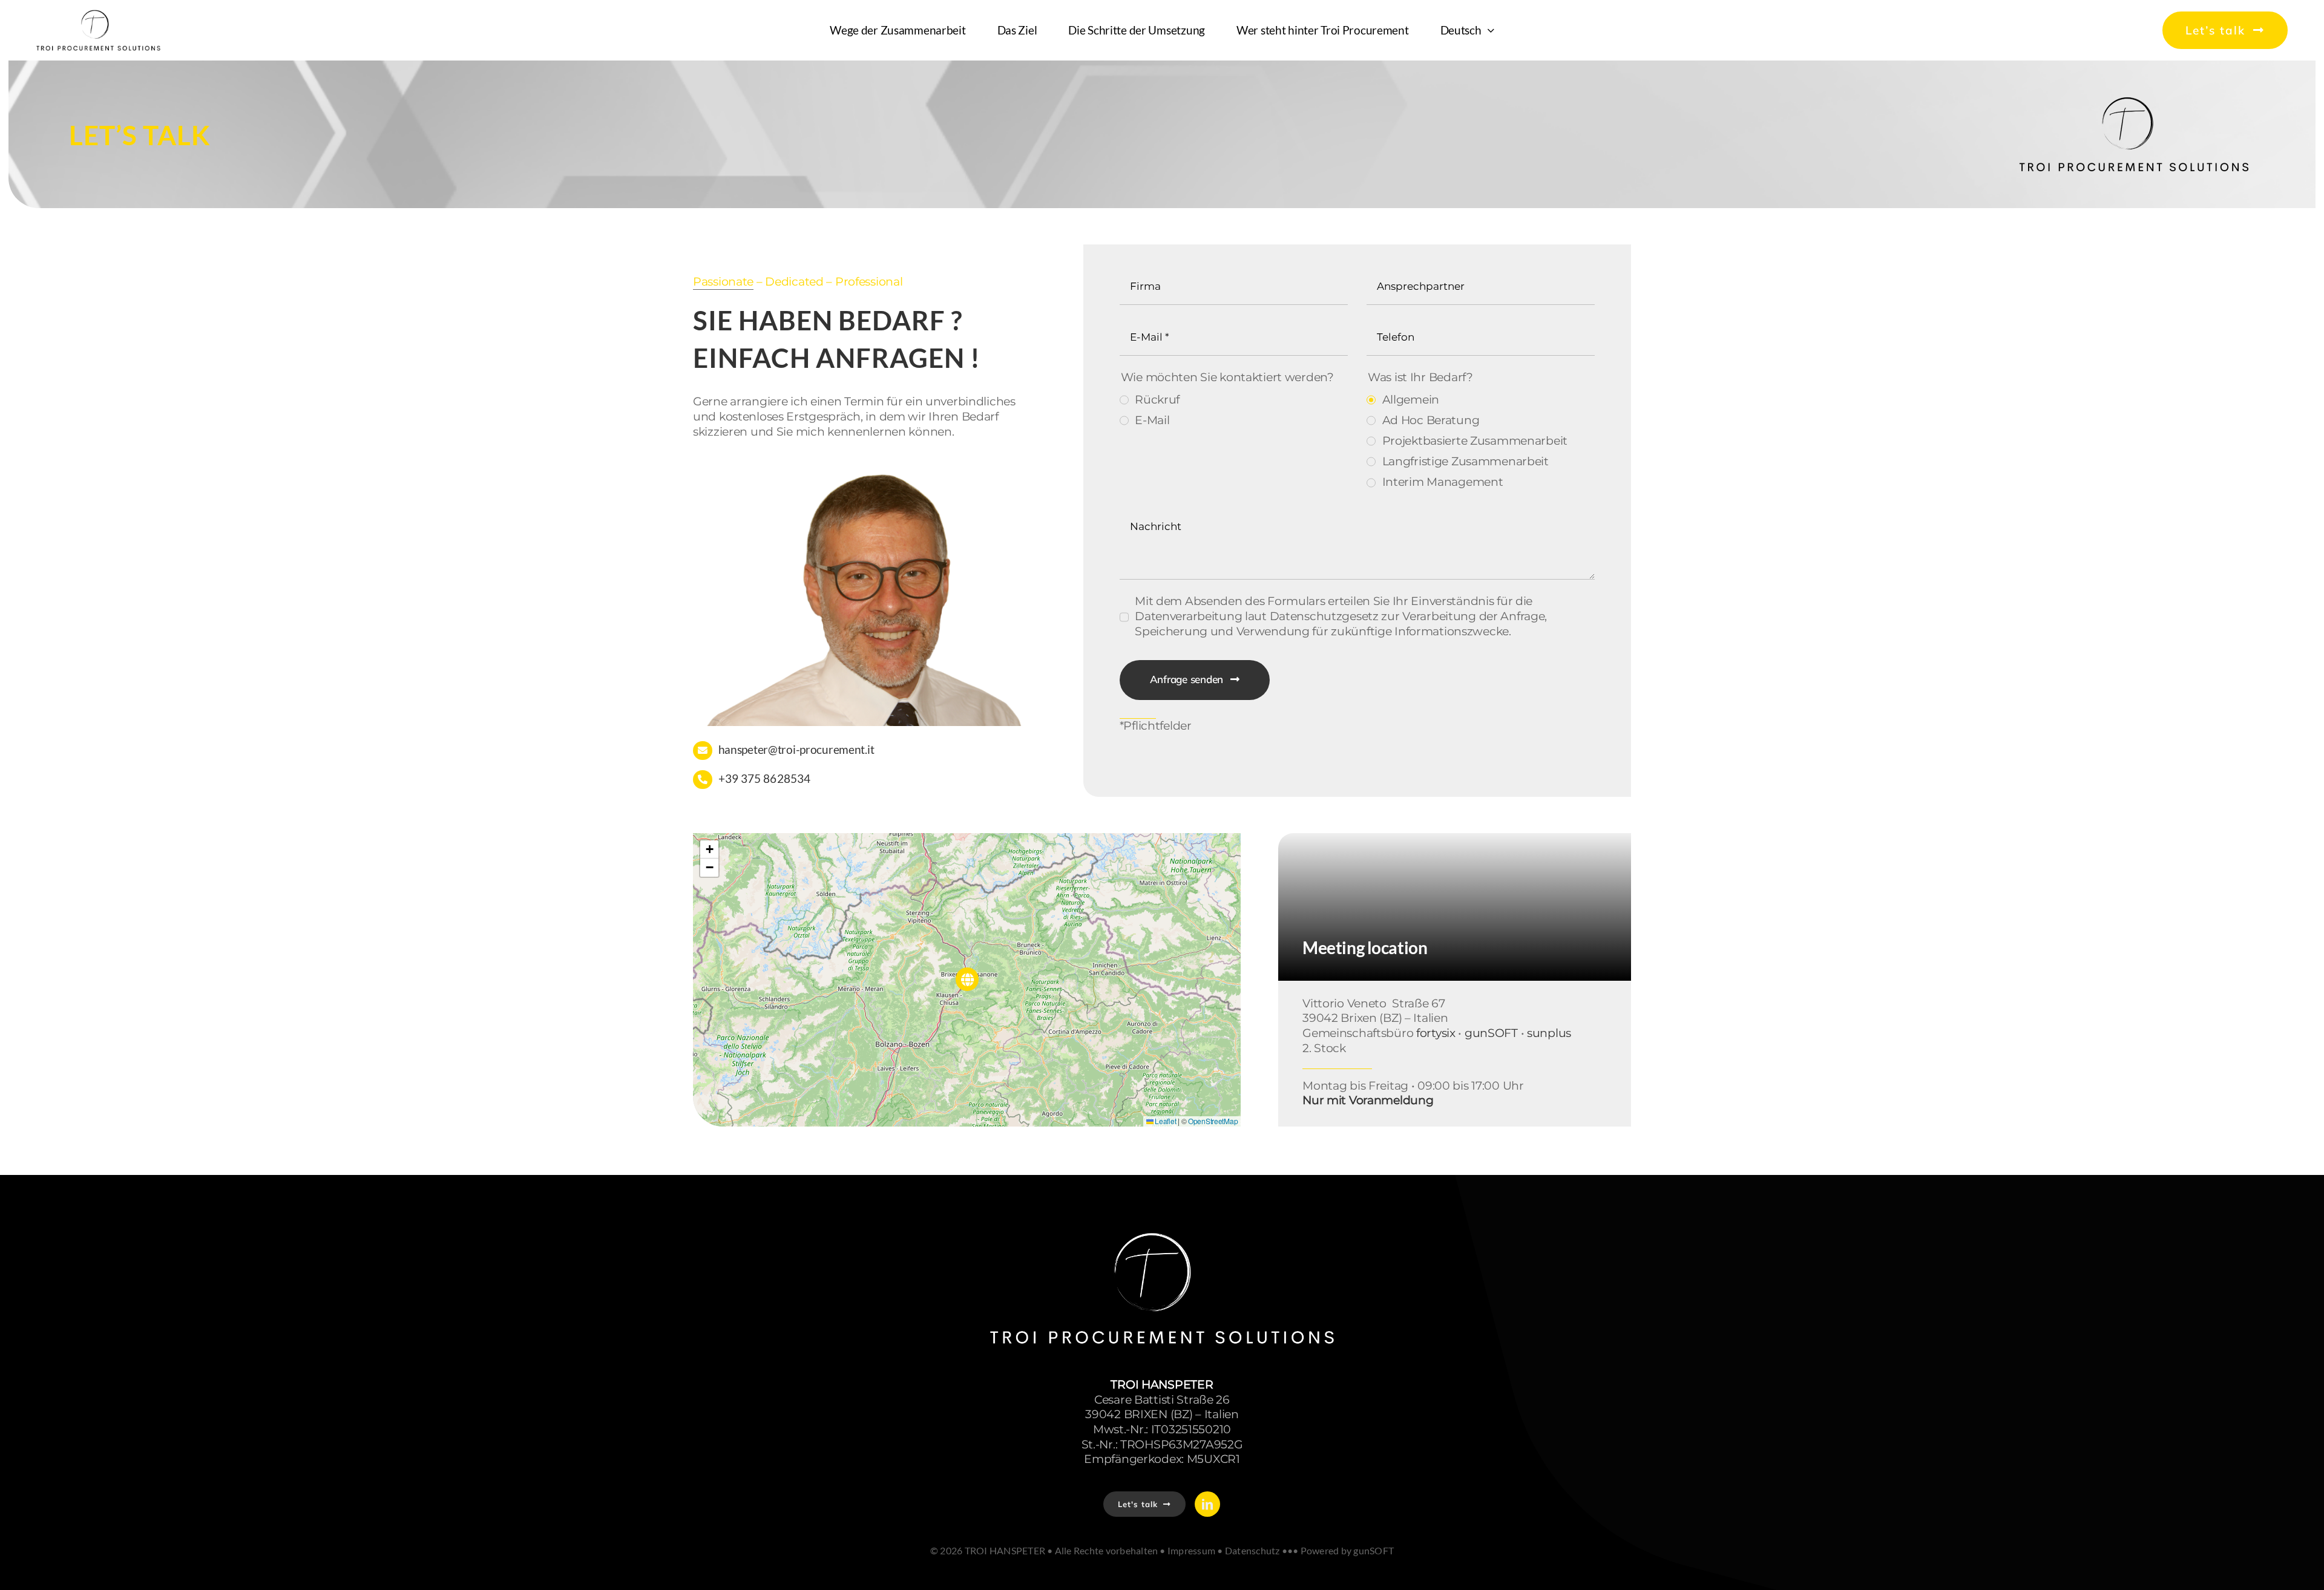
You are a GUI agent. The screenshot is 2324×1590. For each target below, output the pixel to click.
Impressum (1191, 1550)
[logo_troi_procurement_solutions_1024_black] (2134, 97)
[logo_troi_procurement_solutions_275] (98, 15)
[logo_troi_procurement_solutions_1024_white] (1162, 1229)
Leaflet (1165, 1121)
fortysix (1436, 1033)
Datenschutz (1252, 1550)
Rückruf (1157, 400)
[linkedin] (1207, 1504)
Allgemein (1411, 400)
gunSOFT (1491, 1033)
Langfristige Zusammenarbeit (1466, 461)
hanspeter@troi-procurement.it (796, 749)
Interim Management (1443, 482)
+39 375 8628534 (765, 778)
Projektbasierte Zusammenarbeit (1475, 441)
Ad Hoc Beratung (1431, 420)
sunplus (1549, 1033)
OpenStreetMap (1213, 1121)
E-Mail (1152, 420)
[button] (967, 979)
